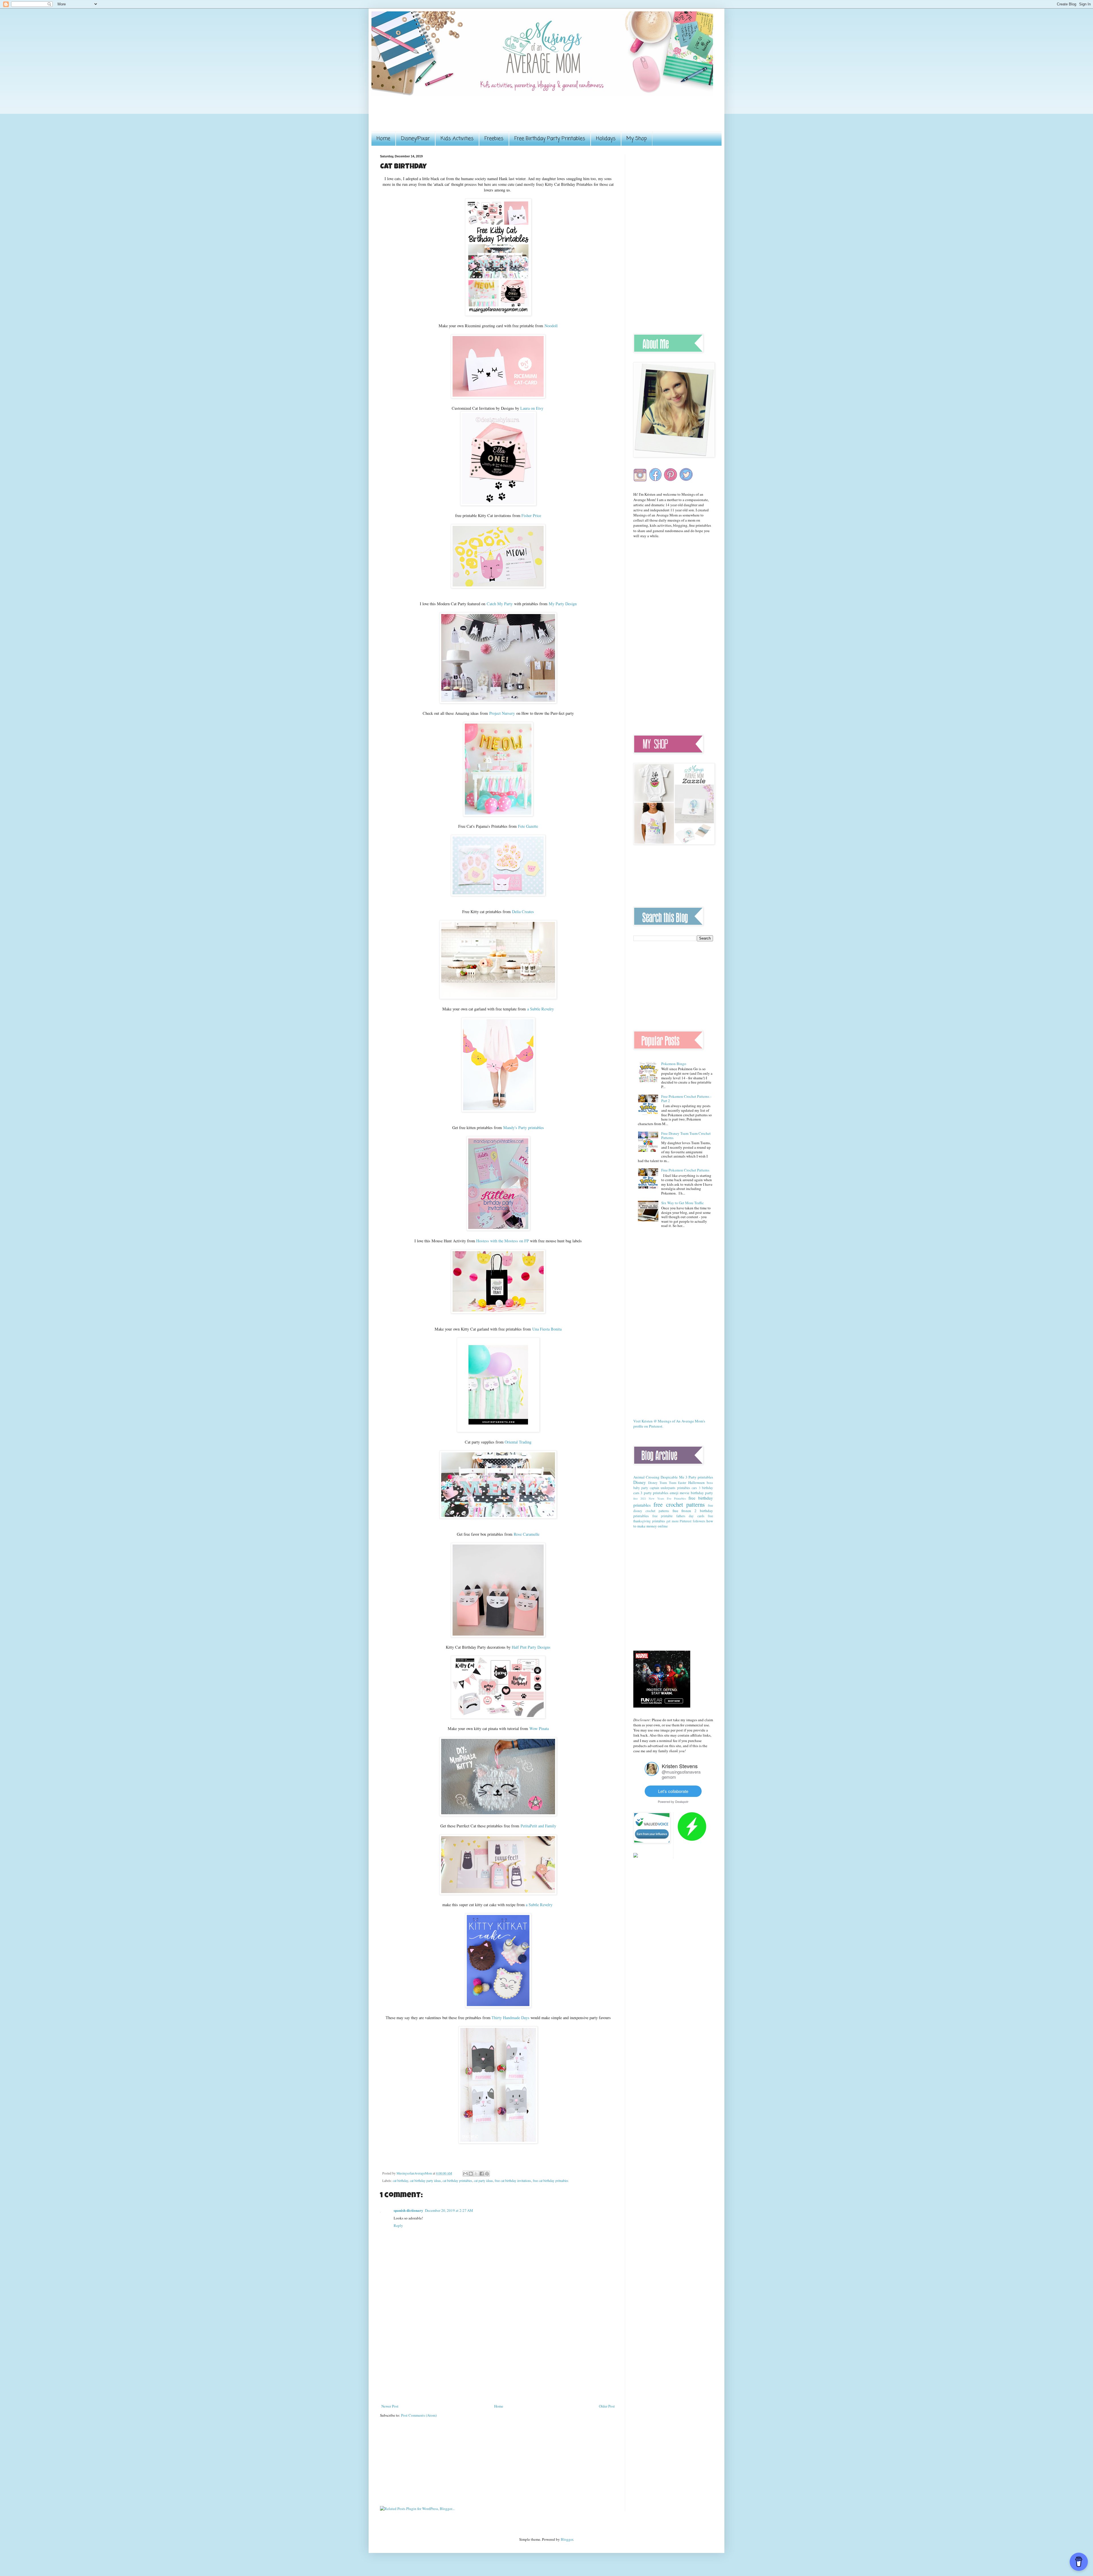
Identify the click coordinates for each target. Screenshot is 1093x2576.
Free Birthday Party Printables (550, 139)
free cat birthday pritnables (551, 2181)
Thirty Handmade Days (510, 2018)
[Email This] (465, 2174)
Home (383, 139)
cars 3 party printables (651, 1493)
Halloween (697, 1482)
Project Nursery (502, 713)
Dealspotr (682, 1801)
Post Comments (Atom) (419, 2415)
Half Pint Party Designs (531, 1647)
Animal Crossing (646, 1477)
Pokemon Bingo (674, 1064)
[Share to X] (476, 2174)
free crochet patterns (679, 1504)
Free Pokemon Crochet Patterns (685, 1170)
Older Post (607, 2406)
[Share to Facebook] (482, 2174)
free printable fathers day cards (678, 1516)
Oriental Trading (518, 1442)
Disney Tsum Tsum (662, 1483)
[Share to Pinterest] (487, 2174)
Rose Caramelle (527, 1534)
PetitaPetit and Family (538, 1826)
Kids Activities (457, 139)
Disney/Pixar (415, 139)
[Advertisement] (484, 117)
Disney (640, 1482)
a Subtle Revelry (541, 1009)
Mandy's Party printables (524, 1128)
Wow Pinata (539, 1728)
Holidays (606, 139)
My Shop (637, 139)
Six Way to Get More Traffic (683, 1203)
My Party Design (563, 604)
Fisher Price (531, 515)
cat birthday (400, 2181)
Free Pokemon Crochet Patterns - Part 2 (686, 1099)
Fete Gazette (528, 826)
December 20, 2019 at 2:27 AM (449, 2210)
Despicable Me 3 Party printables (687, 1477)
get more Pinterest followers (686, 1521)
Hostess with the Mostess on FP (503, 1241)
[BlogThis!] (471, 2174)
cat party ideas (483, 2181)
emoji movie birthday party (691, 1493)
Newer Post (390, 2406)
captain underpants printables (670, 1488)
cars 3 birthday (702, 1488)
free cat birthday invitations (513, 2181)
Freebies (494, 139)
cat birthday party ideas (425, 2181)
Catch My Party (500, 604)
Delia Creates (523, 912)
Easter (682, 1483)
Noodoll (551, 326)
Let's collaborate (673, 1791)
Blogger (567, 2539)
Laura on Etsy (532, 408)
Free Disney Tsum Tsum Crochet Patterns (686, 1136)
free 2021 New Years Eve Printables (660, 1498)
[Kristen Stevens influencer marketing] (652, 1774)
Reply (398, 2225)
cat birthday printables (457, 2181)
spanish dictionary (408, 2210)
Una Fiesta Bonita (547, 1329)
